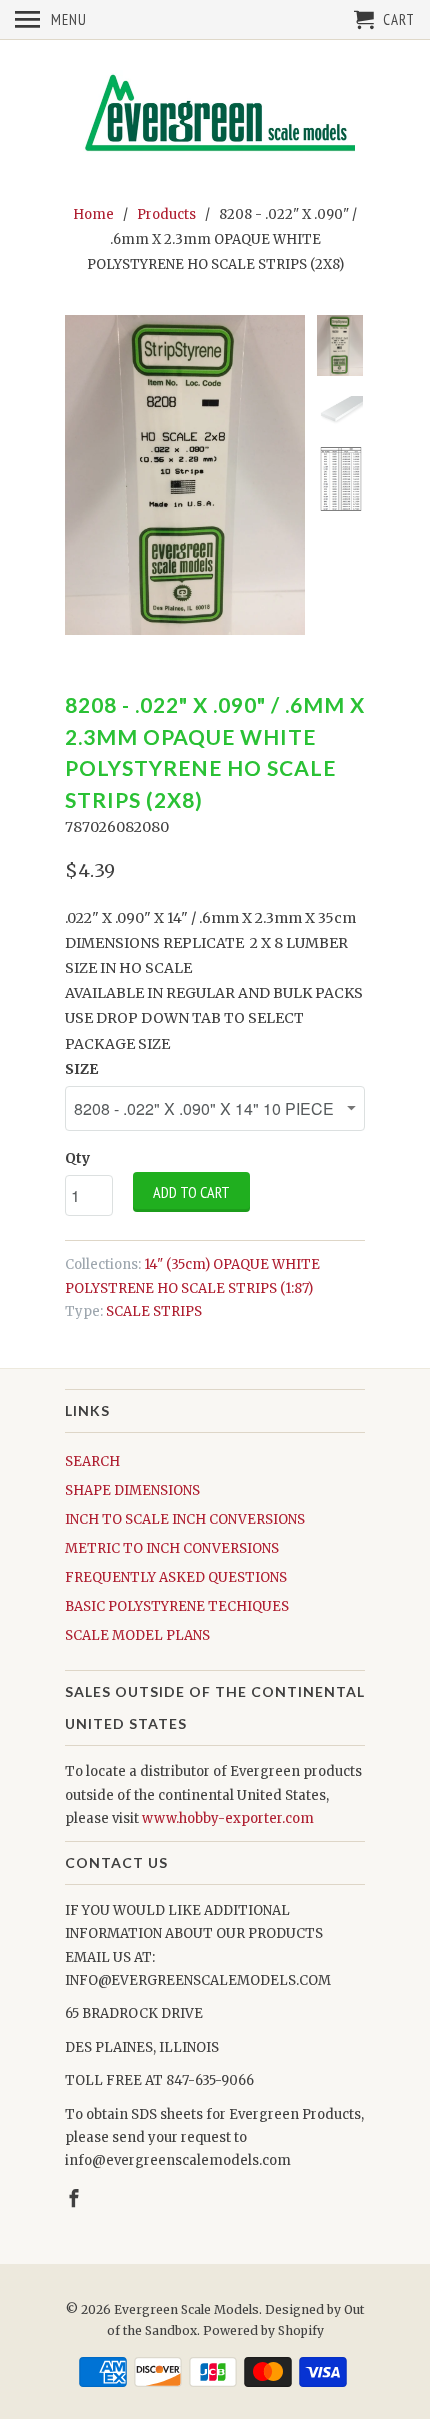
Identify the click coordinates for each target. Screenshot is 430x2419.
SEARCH (92, 1461)
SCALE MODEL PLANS (137, 1635)
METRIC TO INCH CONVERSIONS (172, 1548)
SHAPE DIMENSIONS (132, 1490)
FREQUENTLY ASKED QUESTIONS (176, 1577)
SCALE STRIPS (154, 1311)
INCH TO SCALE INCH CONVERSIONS (185, 1519)
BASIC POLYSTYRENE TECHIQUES (177, 1606)
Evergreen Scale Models (186, 2309)
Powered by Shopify (263, 2330)
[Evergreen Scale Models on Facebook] (76, 2198)
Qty (77, 1158)
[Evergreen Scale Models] (215, 118)
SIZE (81, 1069)
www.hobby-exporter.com (228, 1818)
